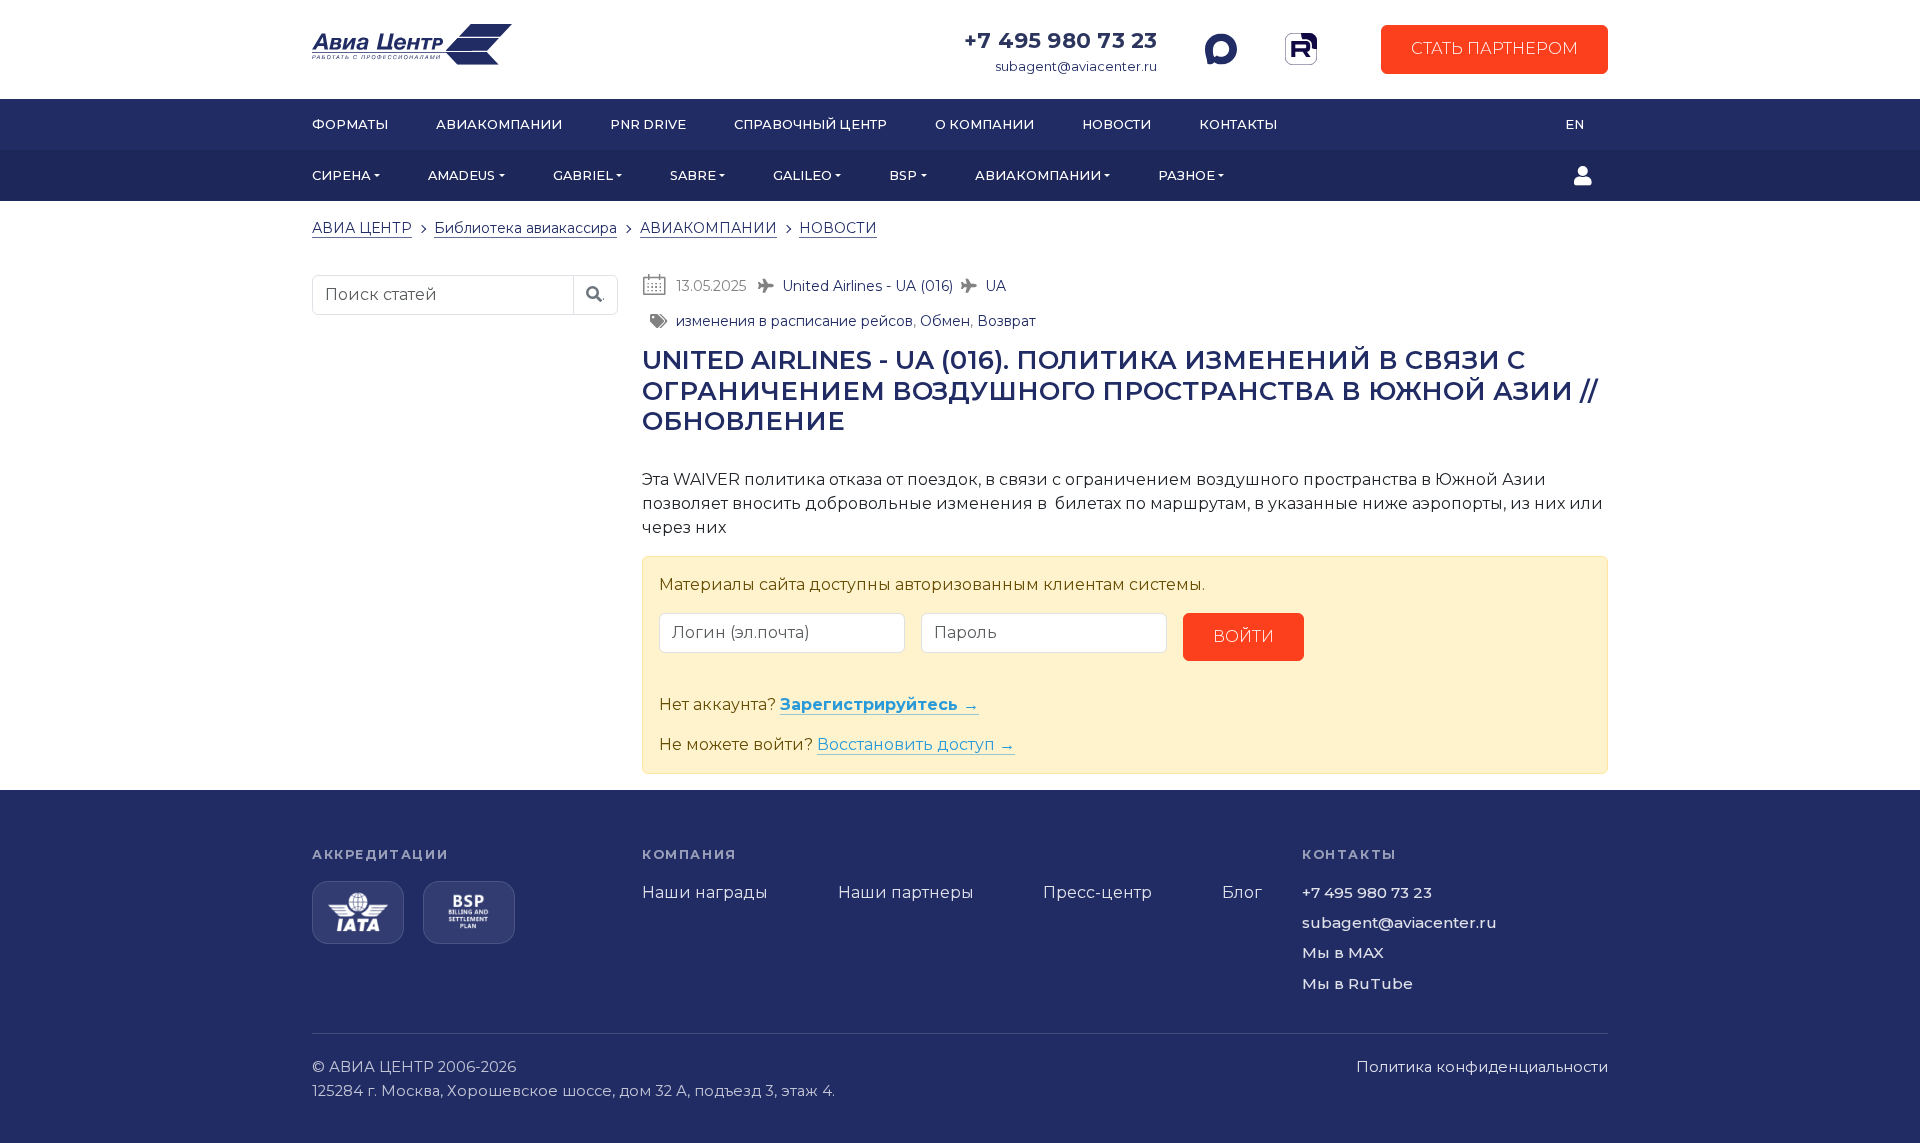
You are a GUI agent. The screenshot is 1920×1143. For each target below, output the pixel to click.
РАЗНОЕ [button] (1186, 175)
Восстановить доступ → (916, 744)
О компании (984, 124)
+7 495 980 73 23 (1060, 40)
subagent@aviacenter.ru (1076, 66)
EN (1574, 124)
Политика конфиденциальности (1482, 1067)
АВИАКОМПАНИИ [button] (1038, 175)
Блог (1242, 892)
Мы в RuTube (1357, 983)
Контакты (1238, 124)
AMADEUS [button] (461, 175)
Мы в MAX (1343, 952)
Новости (1116, 124)
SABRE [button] (693, 175)
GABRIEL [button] (583, 175)
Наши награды (705, 892)
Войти (1243, 636)
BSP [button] (903, 175)
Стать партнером (1494, 48)
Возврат (1006, 321)
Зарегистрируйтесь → (879, 704)
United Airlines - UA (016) (867, 286)
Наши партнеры (906, 892)
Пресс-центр (1097, 892)
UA (995, 286)
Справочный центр (810, 124)
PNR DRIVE (648, 124)
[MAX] (1221, 49)
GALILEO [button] (802, 175)
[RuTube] (1301, 49)
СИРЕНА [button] (341, 175)
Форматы (350, 124)
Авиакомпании (499, 124)
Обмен (945, 321)
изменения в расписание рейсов (794, 321)
